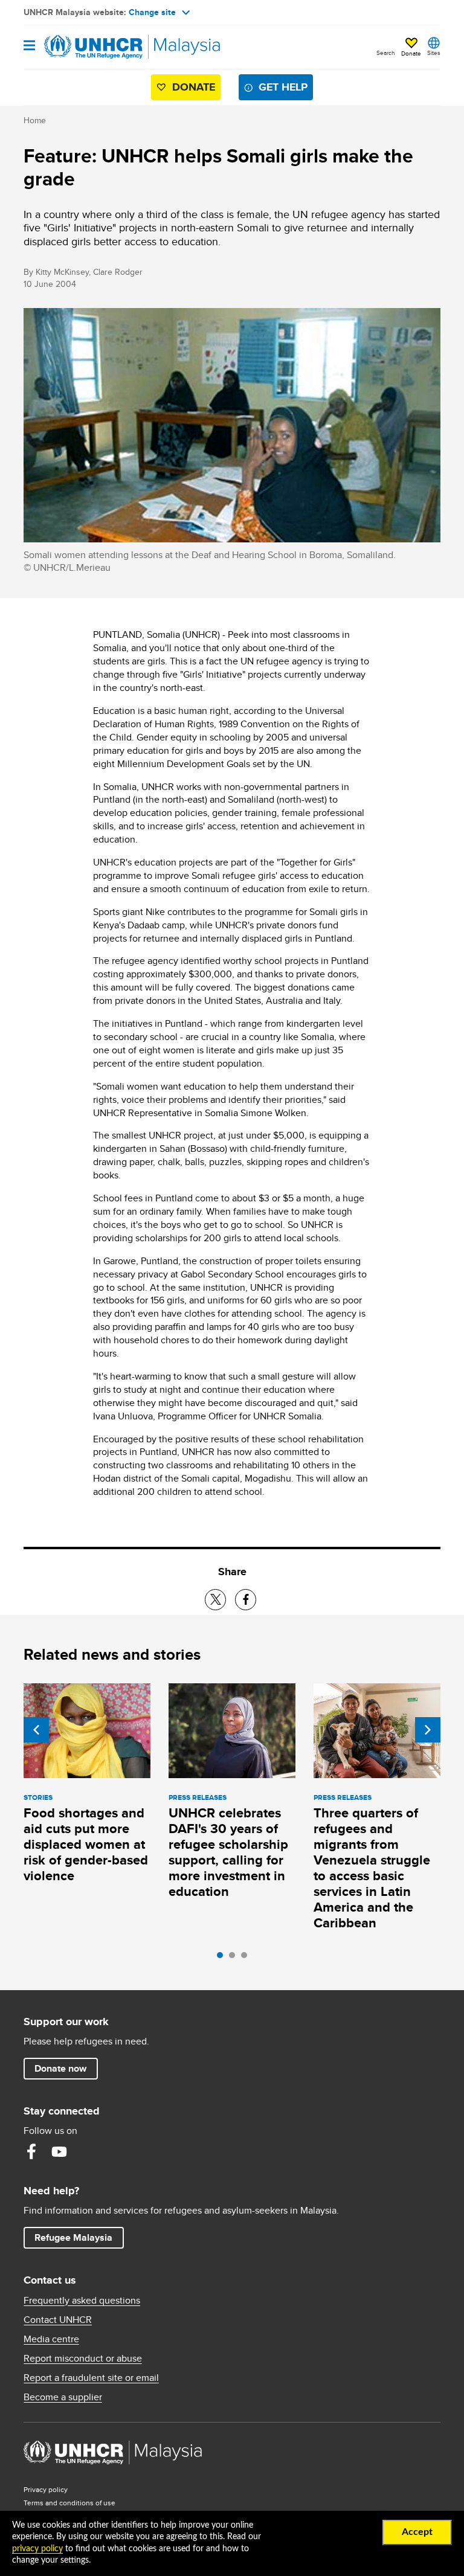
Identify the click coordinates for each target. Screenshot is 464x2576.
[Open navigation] (29, 46)
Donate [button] (411, 53)
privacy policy (37, 2549)
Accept (417, 2532)
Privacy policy (46, 2489)
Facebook (31, 2151)
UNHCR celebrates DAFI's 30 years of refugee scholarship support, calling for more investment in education (228, 1852)
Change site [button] (152, 12)
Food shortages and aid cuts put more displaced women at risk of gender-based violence (86, 1844)
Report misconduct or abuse (83, 2359)
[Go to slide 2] (235, 1958)
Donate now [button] (60, 2068)
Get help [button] (286, 87)
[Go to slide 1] (223, 1958)
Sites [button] (434, 53)
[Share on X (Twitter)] (215, 1600)
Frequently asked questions (82, 2301)
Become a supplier (63, 2397)
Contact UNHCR (58, 2320)
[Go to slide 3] (247, 1958)
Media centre (51, 2339)
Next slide (428, 1730)
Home (35, 120)
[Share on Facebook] (246, 1600)
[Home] (85, 47)
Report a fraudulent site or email (91, 2378)
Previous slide (36, 1730)
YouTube (59, 2151)
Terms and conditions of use (69, 2503)
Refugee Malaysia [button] (79, 2237)
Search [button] (386, 53)
